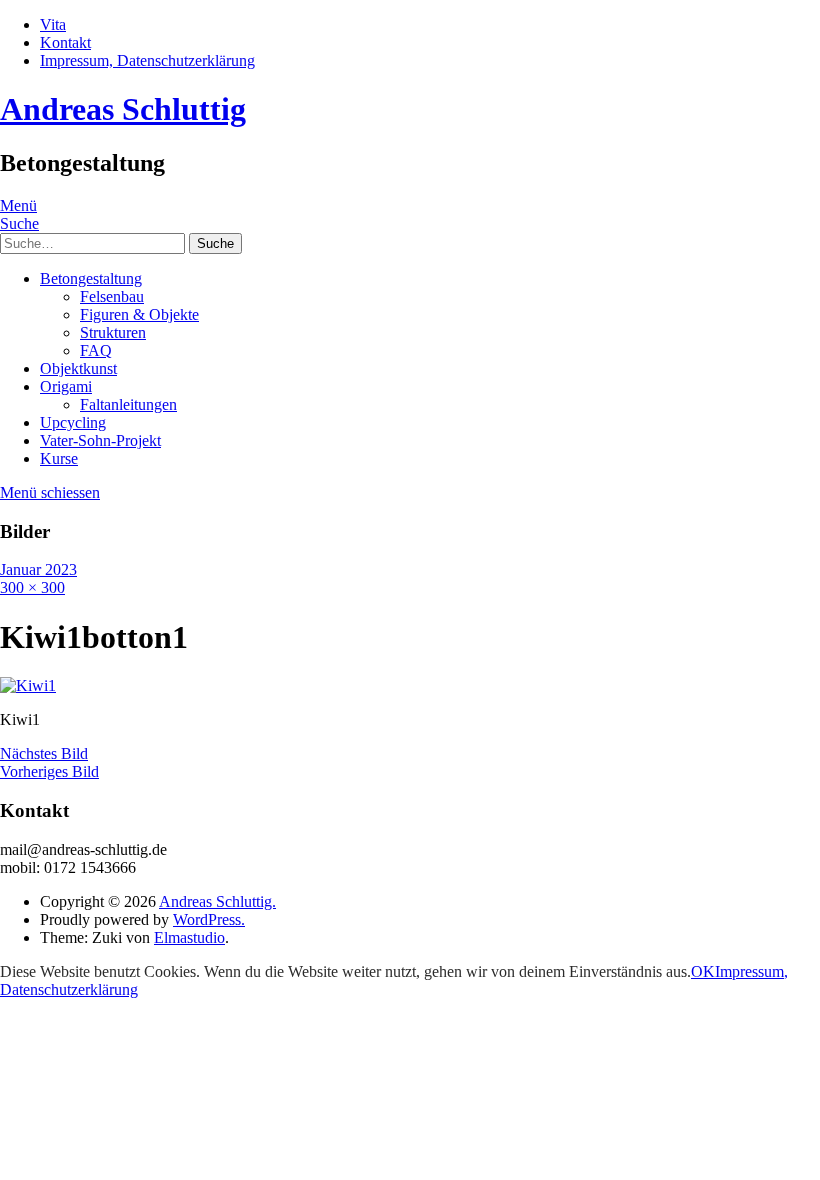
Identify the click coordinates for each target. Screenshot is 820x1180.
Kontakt (65, 42)
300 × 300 (32, 587)
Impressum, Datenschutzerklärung (147, 60)
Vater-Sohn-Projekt (100, 440)
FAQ (96, 350)
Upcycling (73, 422)
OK (703, 971)
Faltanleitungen (128, 404)
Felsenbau (112, 296)
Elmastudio (189, 937)
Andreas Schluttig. (217, 901)
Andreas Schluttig (123, 109)
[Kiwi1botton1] (28, 685)
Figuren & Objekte (139, 314)
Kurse (59, 458)
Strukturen (113, 332)
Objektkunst (78, 368)
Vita (53, 24)
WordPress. (209, 919)
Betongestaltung (91, 278)
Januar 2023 (38, 569)
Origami (66, 386)
